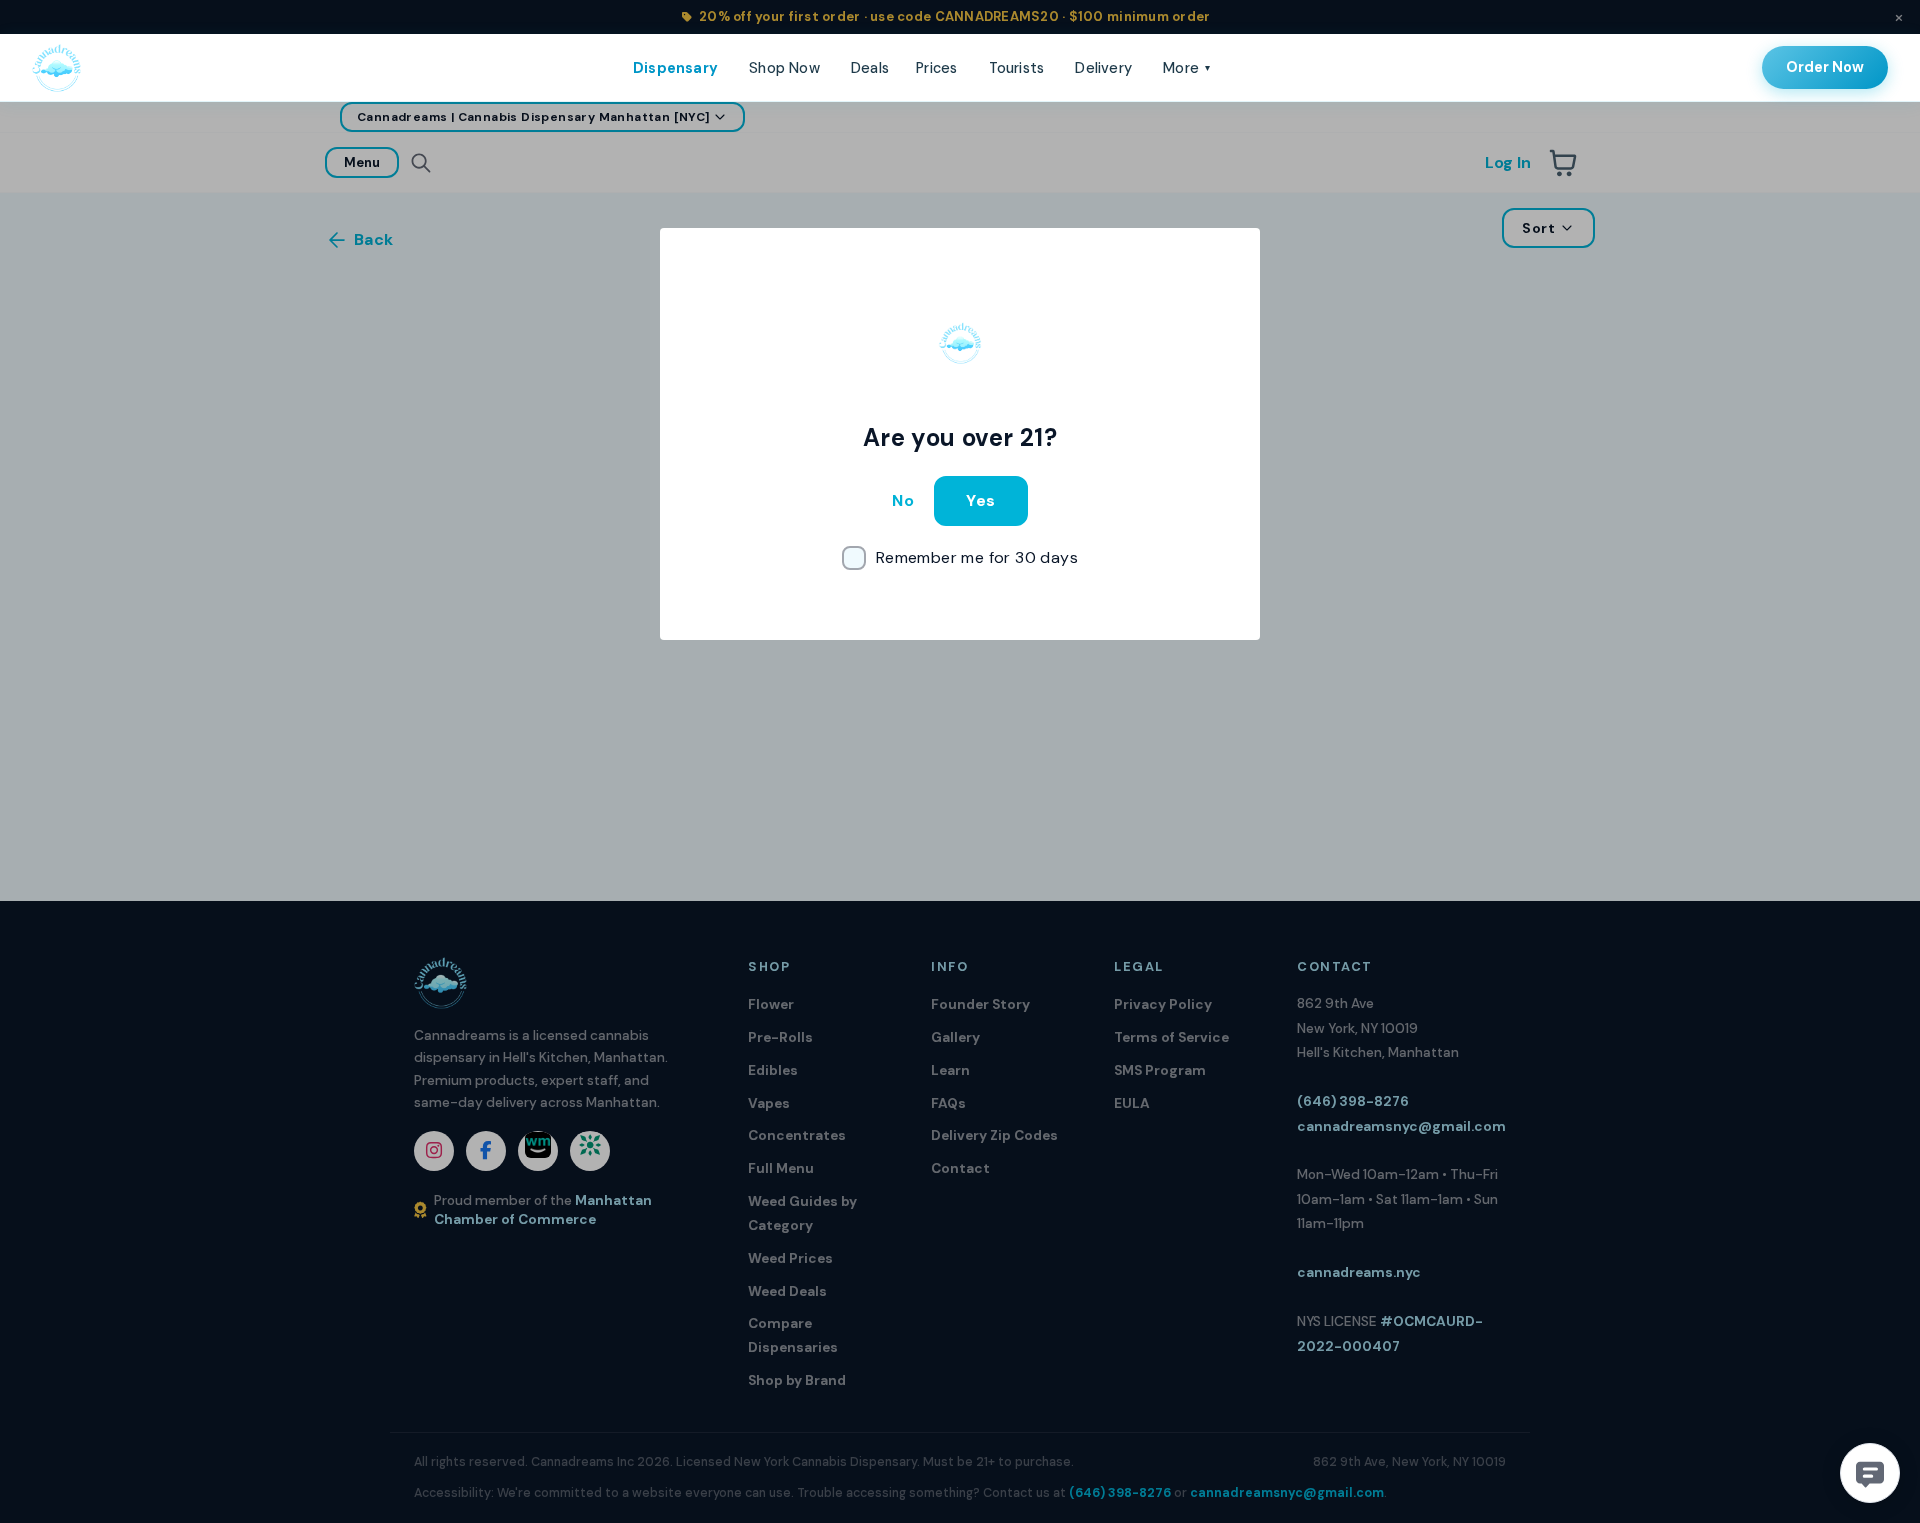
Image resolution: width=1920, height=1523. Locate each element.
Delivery (1103, 68)
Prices (936, 68)
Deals (870, 68)
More (1186, 68)
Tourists (1017, 68)
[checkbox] (960, 558)
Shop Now (784, 68)
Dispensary (675, 68)
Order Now (1825, 67)
